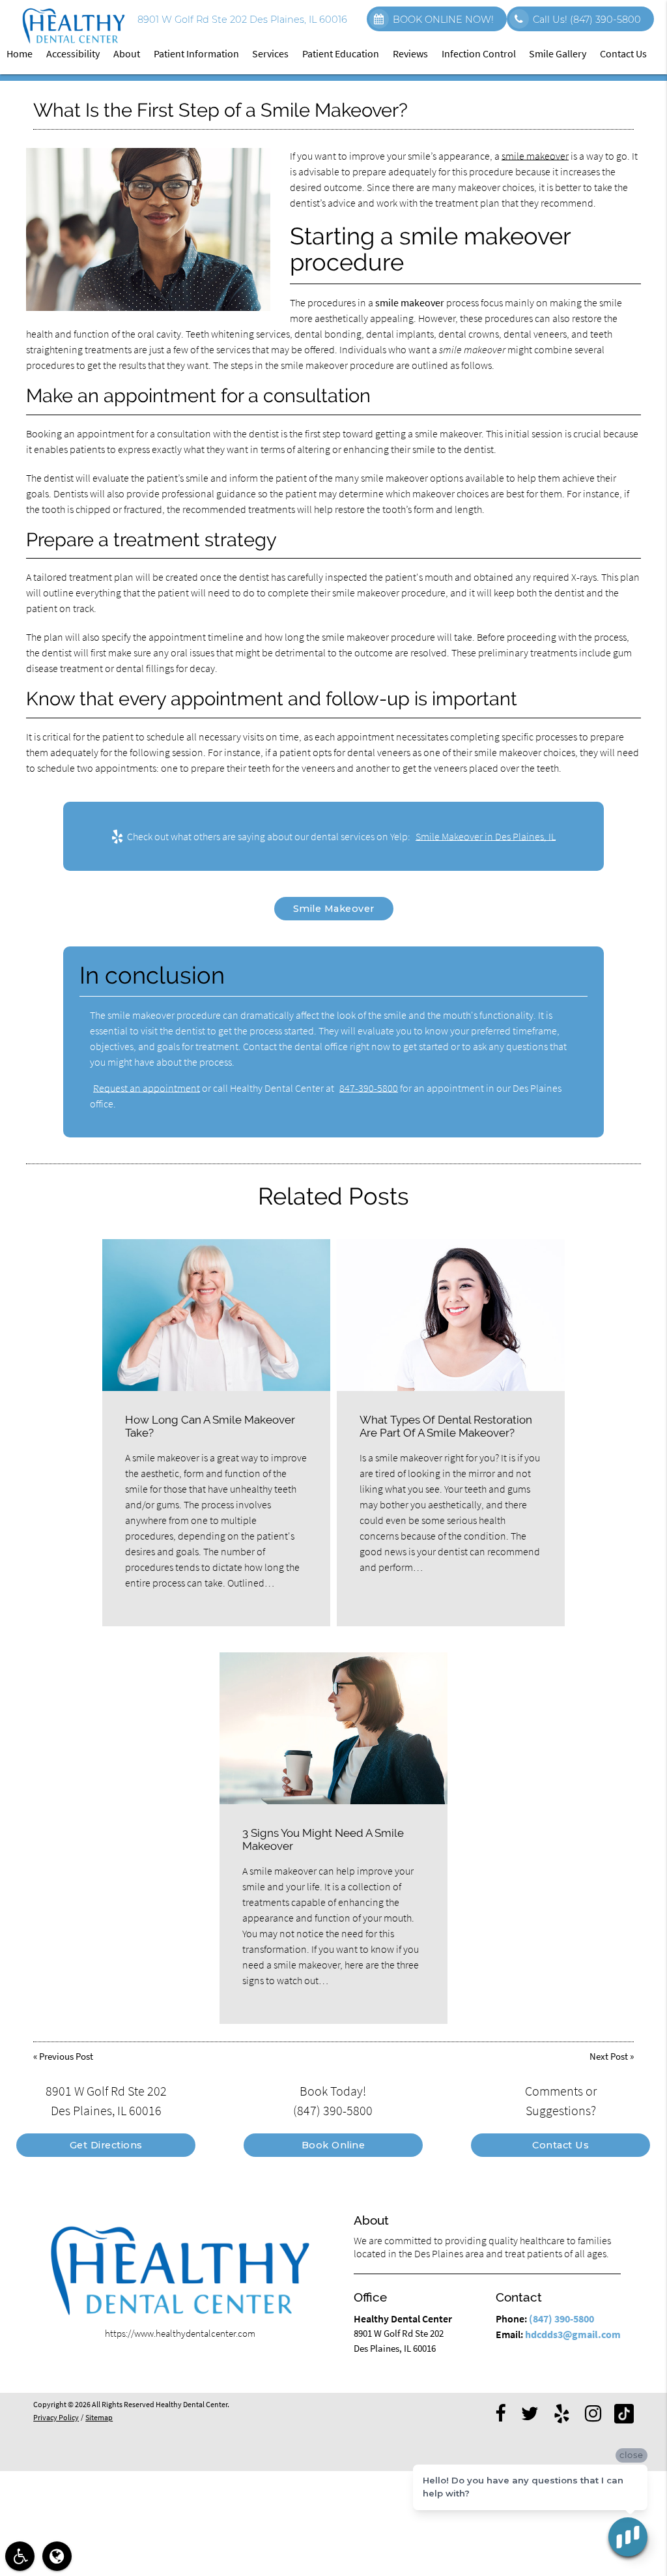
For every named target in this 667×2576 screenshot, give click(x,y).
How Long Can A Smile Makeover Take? (210, 1426)
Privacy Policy (56, 2418)
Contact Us (623, 53)
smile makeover (535, 156)
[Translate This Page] (57, 2556)
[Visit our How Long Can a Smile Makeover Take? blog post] (216, 1315)
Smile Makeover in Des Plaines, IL (486, 836)
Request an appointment (147, 1088)
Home (20, 53)
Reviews (410, 53)
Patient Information (196, 53)
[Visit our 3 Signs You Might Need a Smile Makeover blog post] (333, 1728)
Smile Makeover (334, 909)
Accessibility (73, 53)
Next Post (609, 2056)
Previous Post (66, 2056)
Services (270, 53)
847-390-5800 (369, 1088)
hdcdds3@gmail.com (573, 2334)
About (127, 53)
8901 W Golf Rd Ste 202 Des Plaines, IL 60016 (240, 20)
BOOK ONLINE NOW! (443, 20)
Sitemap (99, 2418)
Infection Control (479, 53)
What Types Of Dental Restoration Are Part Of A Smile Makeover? (446, 1426)
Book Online (333, 2145)
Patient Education (341, 53)
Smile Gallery (558, 53)
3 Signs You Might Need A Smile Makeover (323, 1839)
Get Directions (106, 2145)
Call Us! (587, 20)
